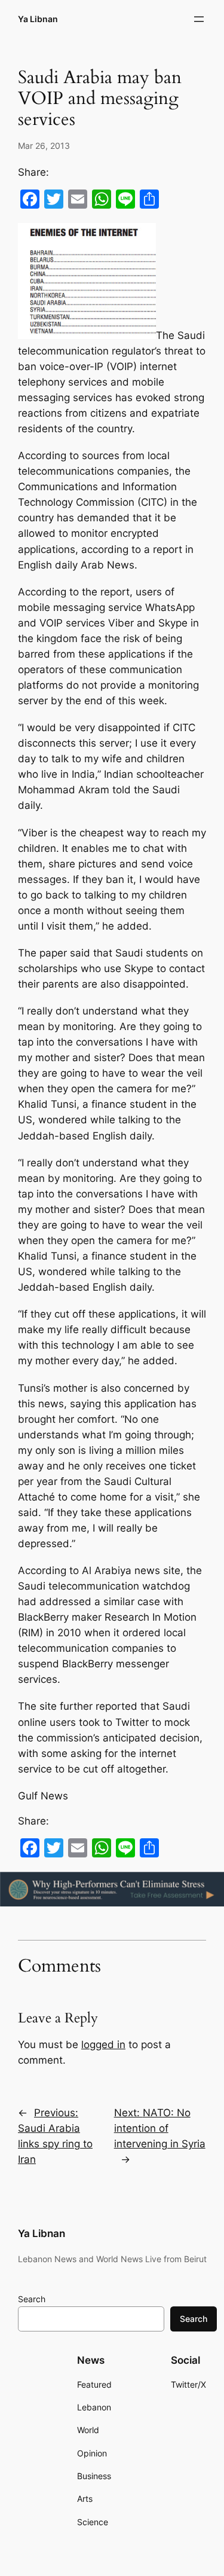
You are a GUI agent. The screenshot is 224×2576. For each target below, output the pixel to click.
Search (32, 2299)
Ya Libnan (38, 19)
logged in (103, 2045)
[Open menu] (199, 19)
